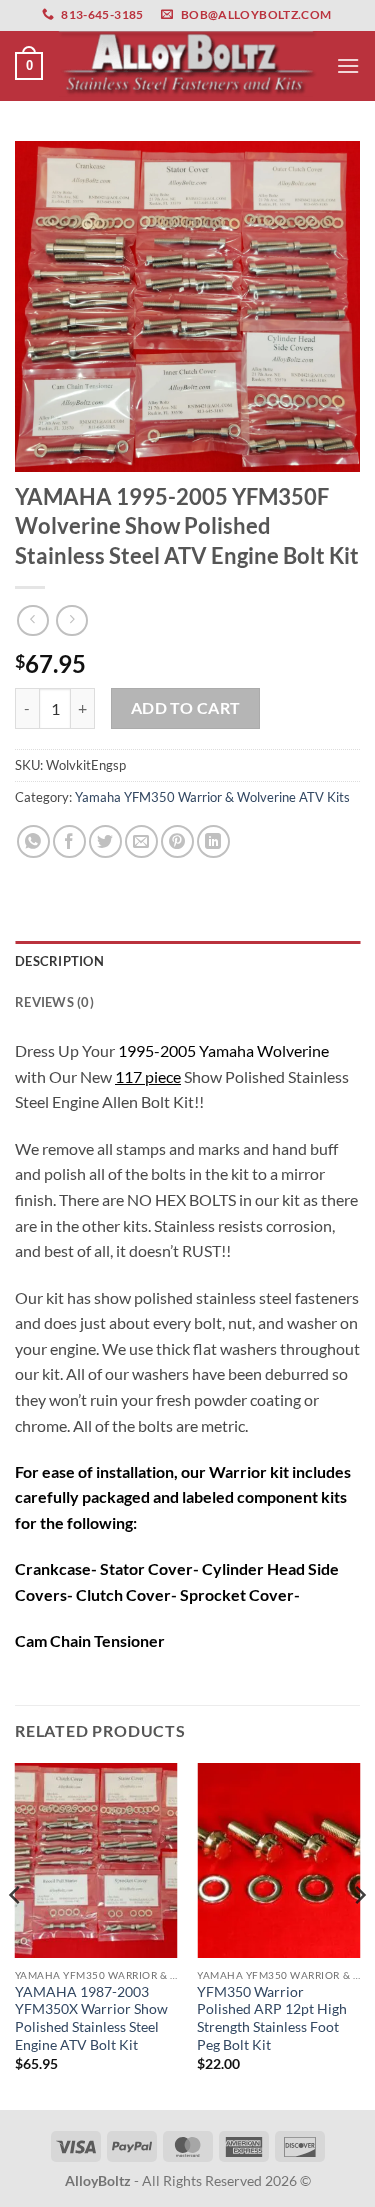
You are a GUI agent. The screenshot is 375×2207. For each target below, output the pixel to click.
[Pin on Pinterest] (177, 841)
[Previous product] (71, 620)
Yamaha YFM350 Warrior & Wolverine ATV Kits (212, 797)
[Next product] (32, 620)
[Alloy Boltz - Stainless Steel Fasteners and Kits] (188, 65)
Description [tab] (59, 961)
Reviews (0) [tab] (54, 1002)
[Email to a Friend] (141, 841)
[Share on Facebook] (69, 841)
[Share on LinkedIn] (213, 841)
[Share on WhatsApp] (33, 841)
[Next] (359, 1934)
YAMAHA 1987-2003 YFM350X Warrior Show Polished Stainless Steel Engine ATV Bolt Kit (91, 2018)
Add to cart (186, 708)
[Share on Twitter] (105, 841)
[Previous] (16, 1934)
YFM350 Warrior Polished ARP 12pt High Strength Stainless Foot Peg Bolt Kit (272, 2018)
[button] (29, 66)
